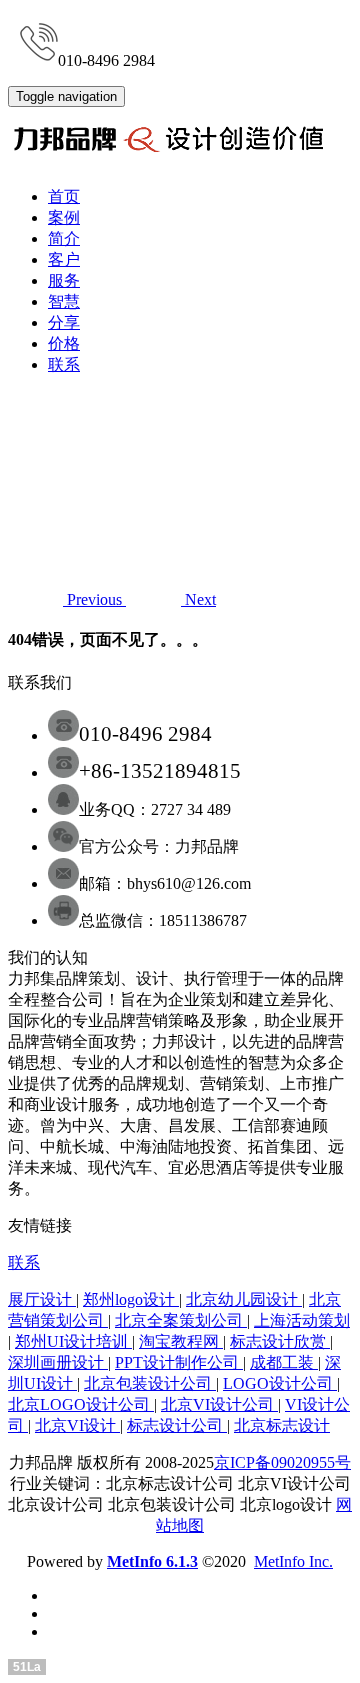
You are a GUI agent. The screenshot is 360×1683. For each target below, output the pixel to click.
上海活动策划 (302, 1320)
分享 (64, 322)
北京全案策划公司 (181, 1320)
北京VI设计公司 (219, 1404)
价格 (64, 343)
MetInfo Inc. (293, 1561)
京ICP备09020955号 (282, 1462)
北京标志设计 (282, 1425)
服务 (64, 280)
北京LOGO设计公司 (81, 1404)
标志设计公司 (177, 1425)
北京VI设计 (77, 1425)
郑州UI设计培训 (73, 1341)
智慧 (64, 301)
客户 (64, 259)
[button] (67, 599)
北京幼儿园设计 (244, 1299)
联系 (64, 364)
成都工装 (284, 1362)
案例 (64, 217)
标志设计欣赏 (280, 1341)
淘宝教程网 (181, 1341)
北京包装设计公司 (150, 1383)
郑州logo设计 (131, 1299)
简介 (64, 238)
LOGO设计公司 (280, 1383)
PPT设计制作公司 (179, 1362)
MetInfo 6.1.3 (152, 1561)
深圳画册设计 (58, 1362)
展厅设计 (42, 1299)
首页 (64, 196)
